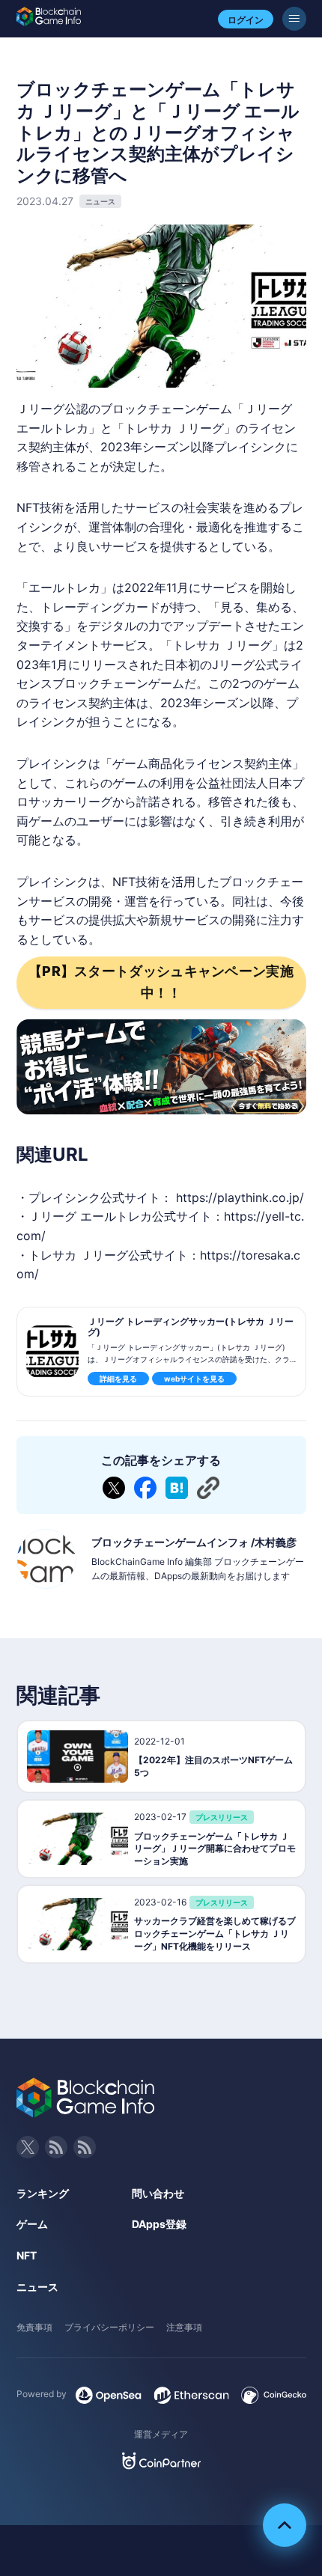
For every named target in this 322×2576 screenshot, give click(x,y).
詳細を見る (118, 1379)
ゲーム (32, 2224)
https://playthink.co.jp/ (240, 1197)
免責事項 (34, 2327)
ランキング (43, 2193)
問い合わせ (158, 2193)
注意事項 (184, 2327)
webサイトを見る (194, 1379)
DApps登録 (159, 2224)
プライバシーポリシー (109, 2327)
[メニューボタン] (294, 19)
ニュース (37, 2287)
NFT (27, 2255)
